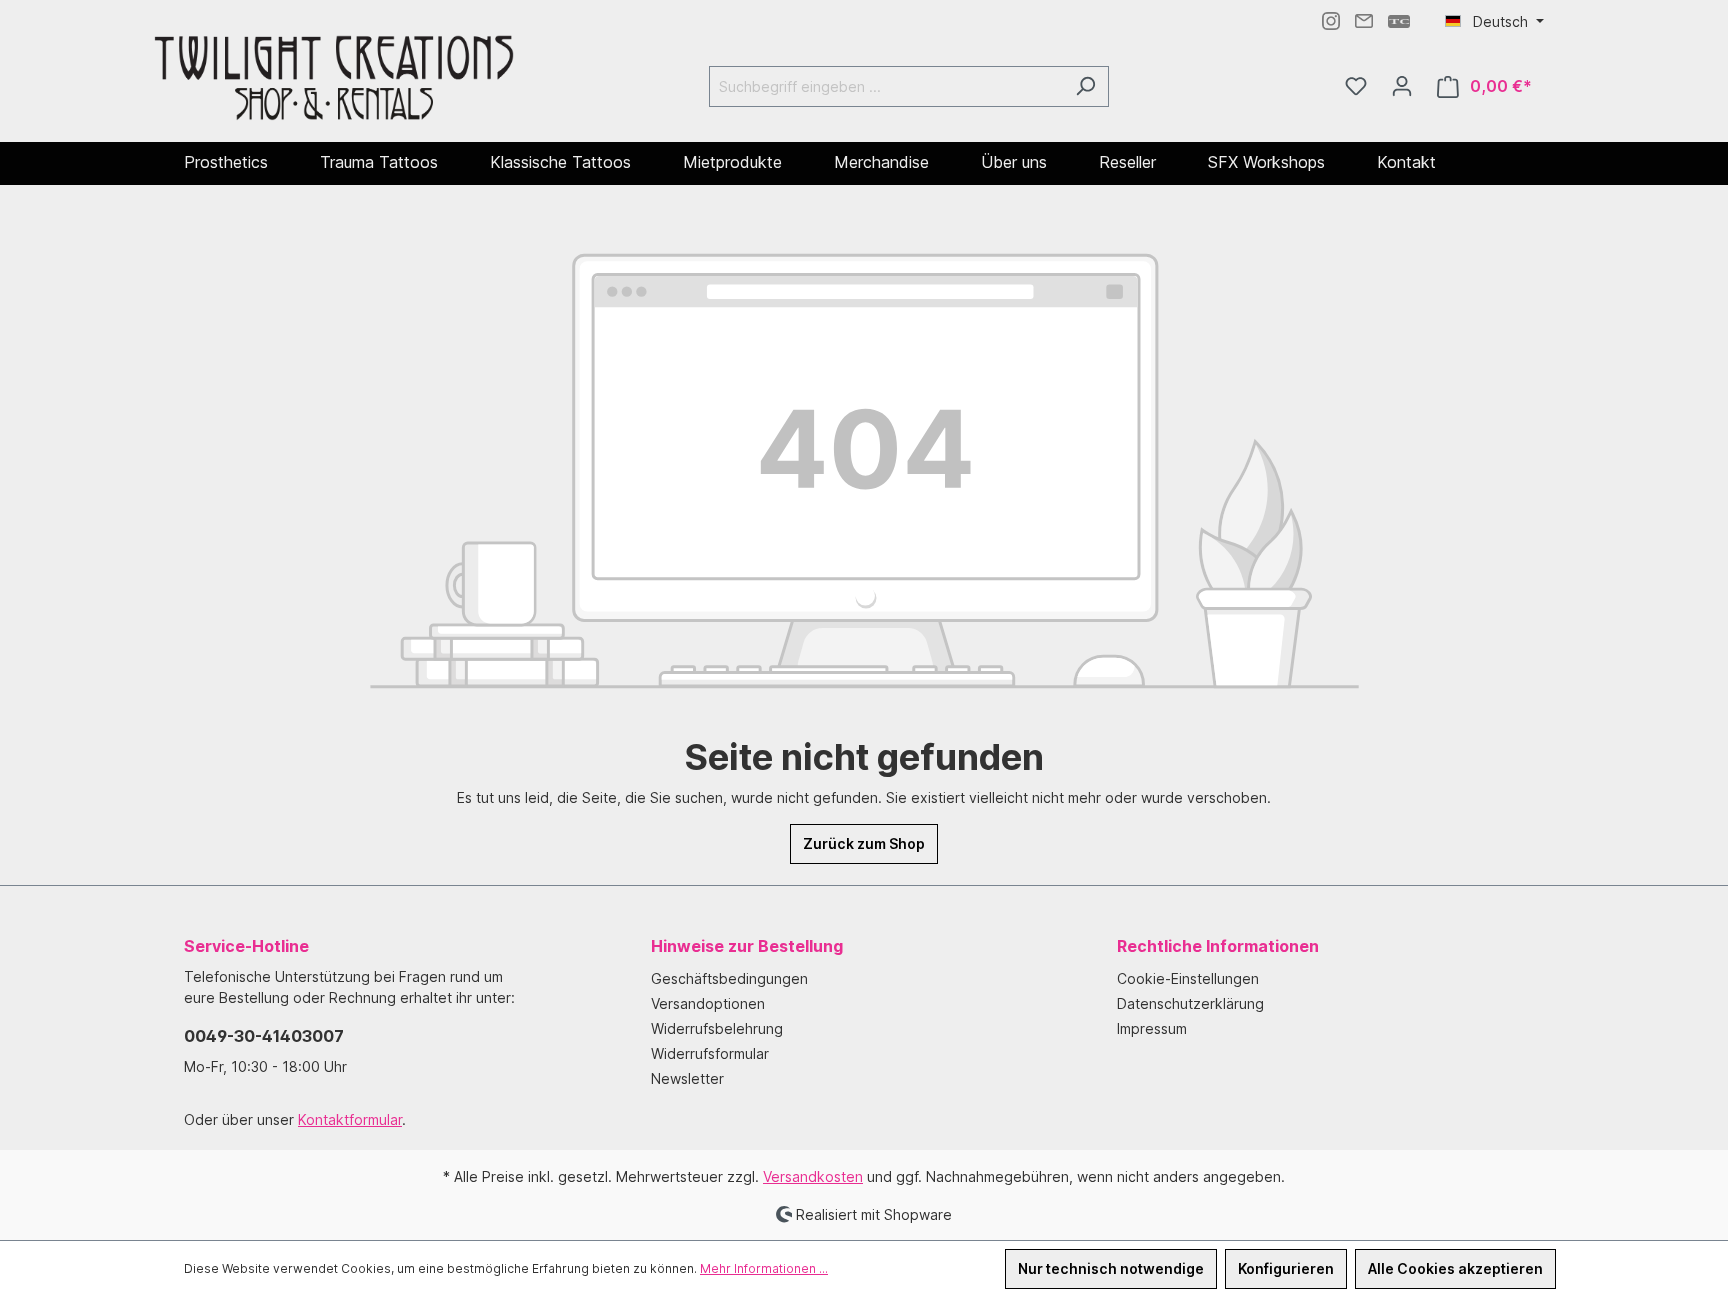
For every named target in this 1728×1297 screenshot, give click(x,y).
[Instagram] (1331, 19)
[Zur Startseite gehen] (334, 82)
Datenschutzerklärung (1190, 1003)
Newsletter (687, 1078)
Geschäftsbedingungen (729, 978)
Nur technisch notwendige (1111, 1268)
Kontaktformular (350, 1119)
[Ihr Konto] (1402, 86)
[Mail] (1364, 19)
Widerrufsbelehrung (717, 1028)
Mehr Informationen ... (764, 1268)
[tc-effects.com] (1399, 19)
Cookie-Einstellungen (1188, 978)
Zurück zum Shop (864, 843)
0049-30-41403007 (264, 1036)
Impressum (1152, 1028)
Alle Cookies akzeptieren (1455, 1268)
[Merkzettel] (1356, 86)
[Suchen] (1085, 86)
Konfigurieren (1286, 1268)
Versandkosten (813, 1176)
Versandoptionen (708, 1003)
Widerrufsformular (710, 1053)
